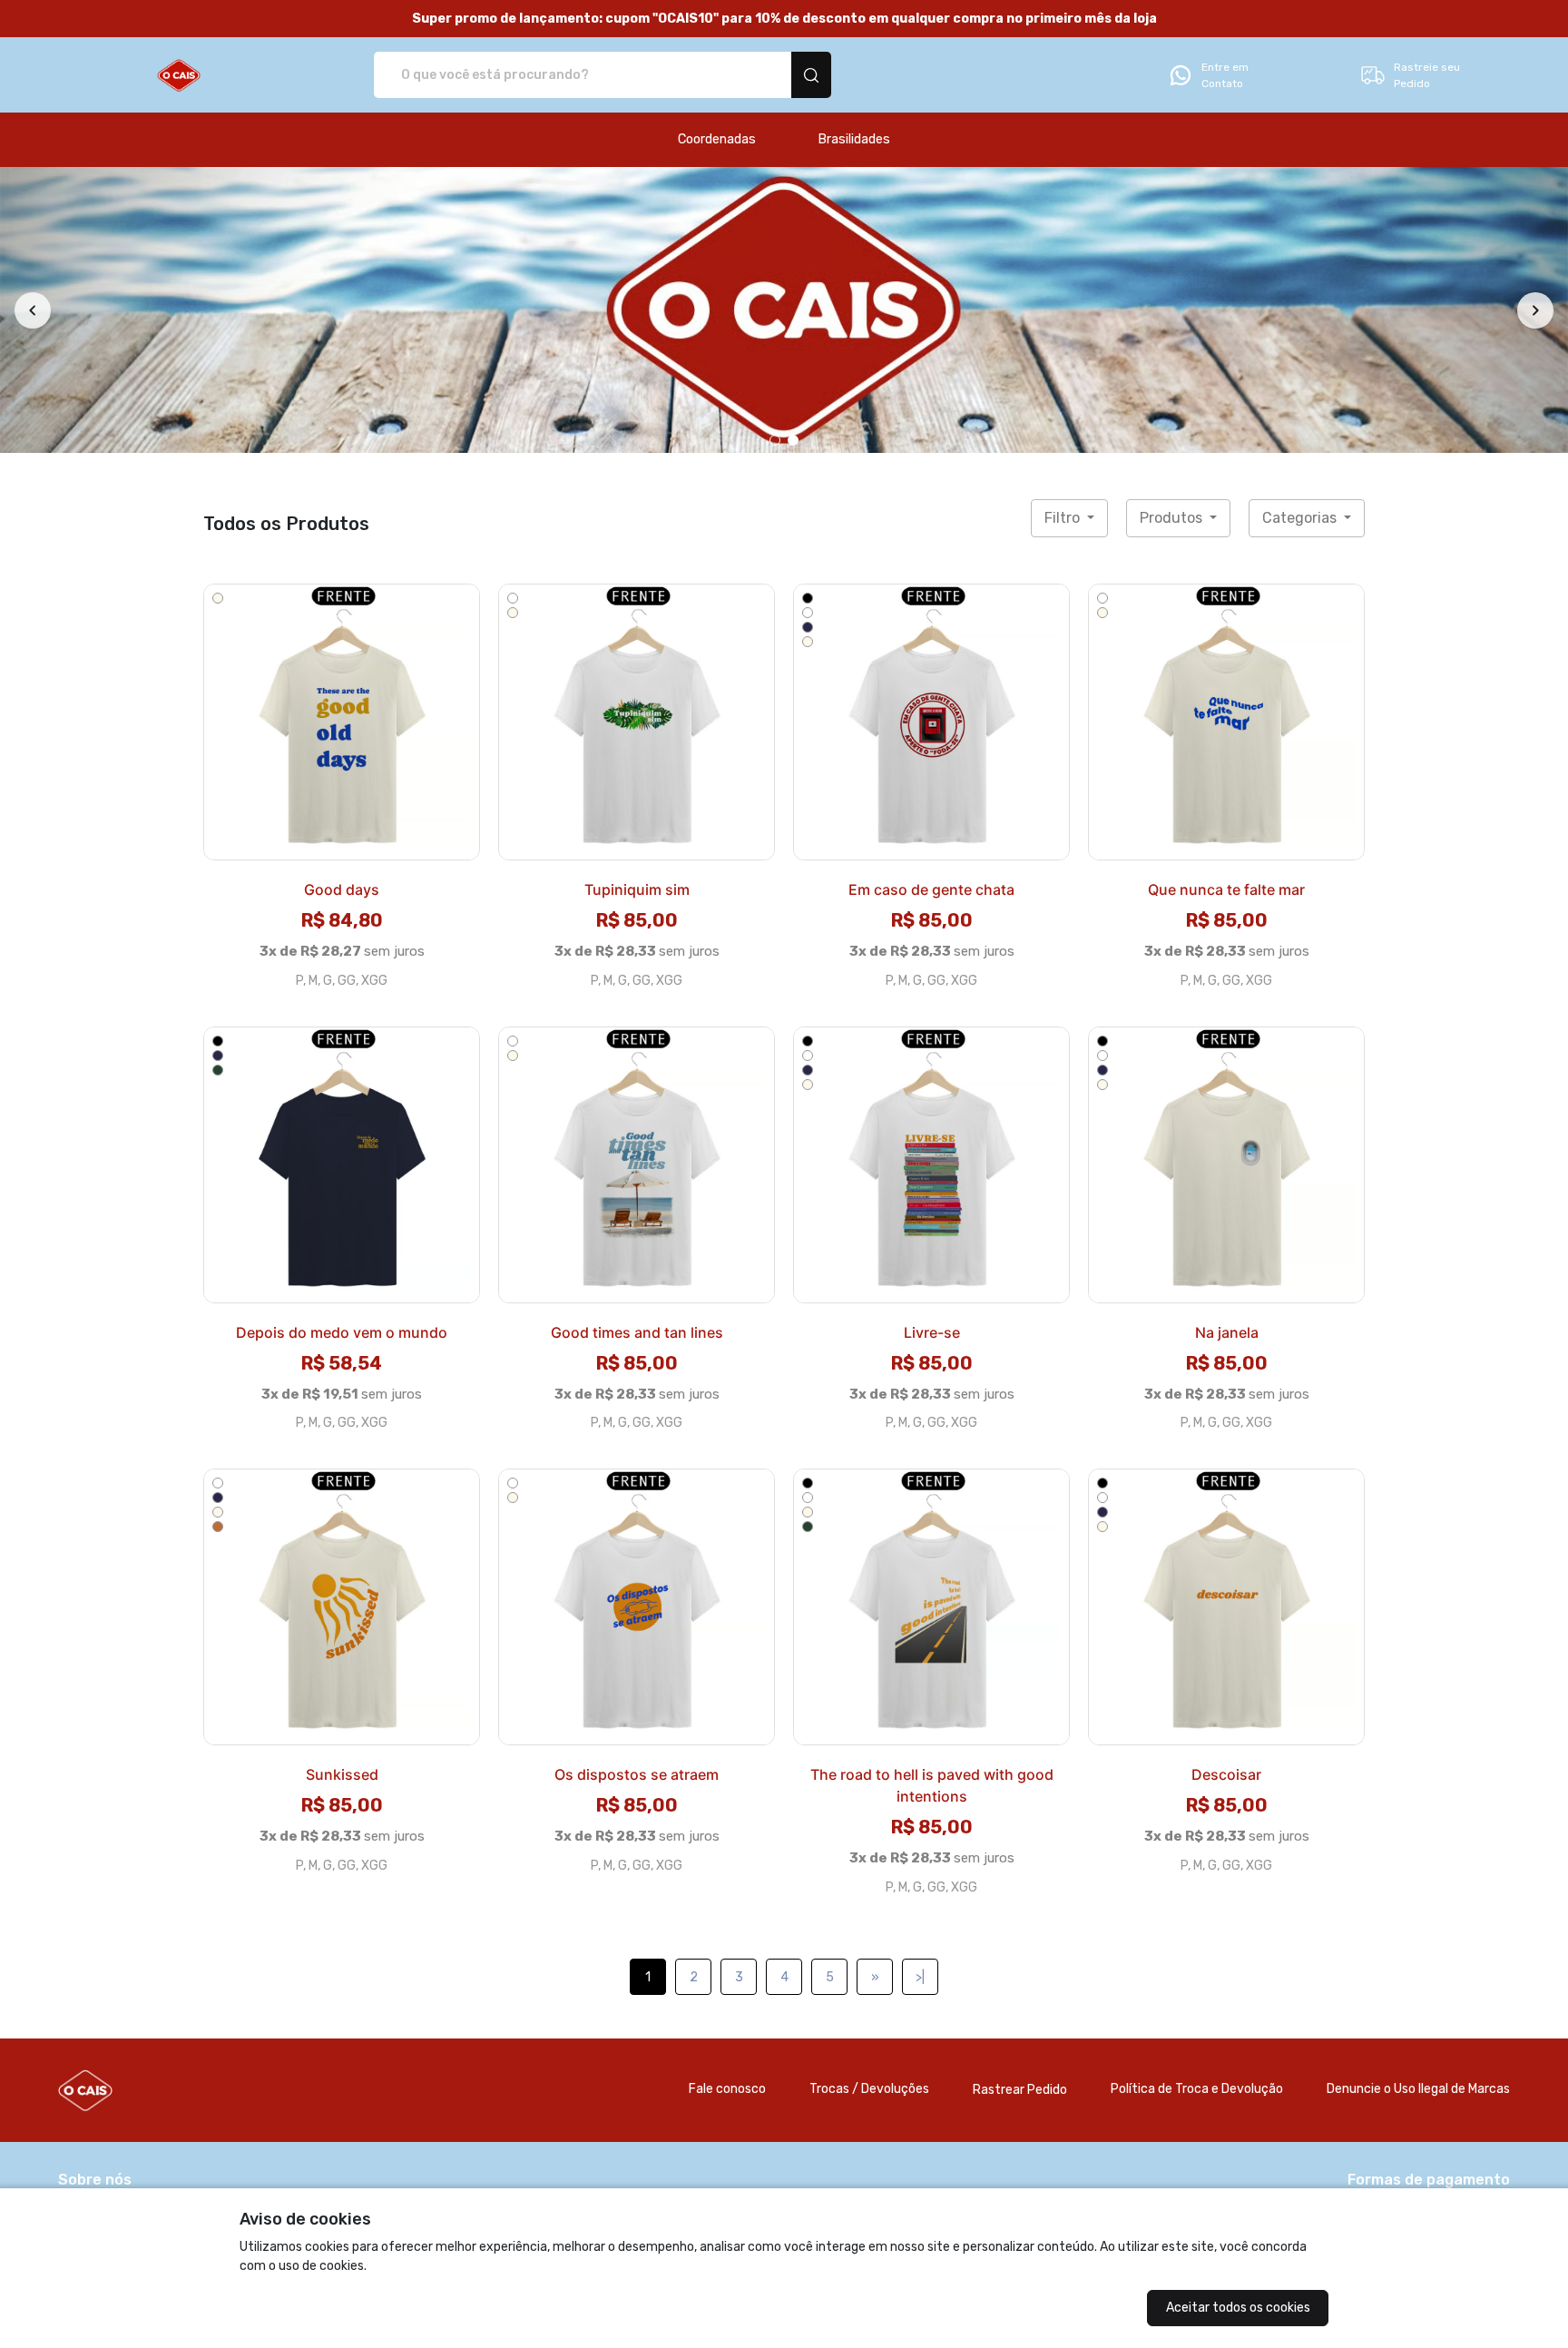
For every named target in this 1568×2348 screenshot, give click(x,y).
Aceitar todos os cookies (1238, 2308)
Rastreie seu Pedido (1427, 75)
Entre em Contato (1225, 75)
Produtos (1173, 518)
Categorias (1301, 518)
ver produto (342, 722)
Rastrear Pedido (1020, 2090)
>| (920, 1977)
